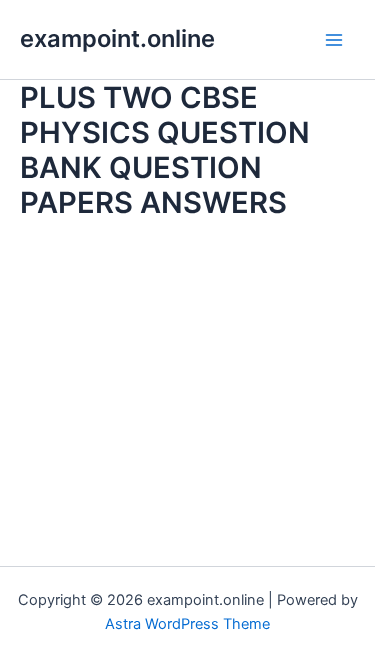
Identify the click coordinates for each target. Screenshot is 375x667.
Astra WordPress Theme (187, 624)
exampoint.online (117, 38)
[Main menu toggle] (334, 40)
